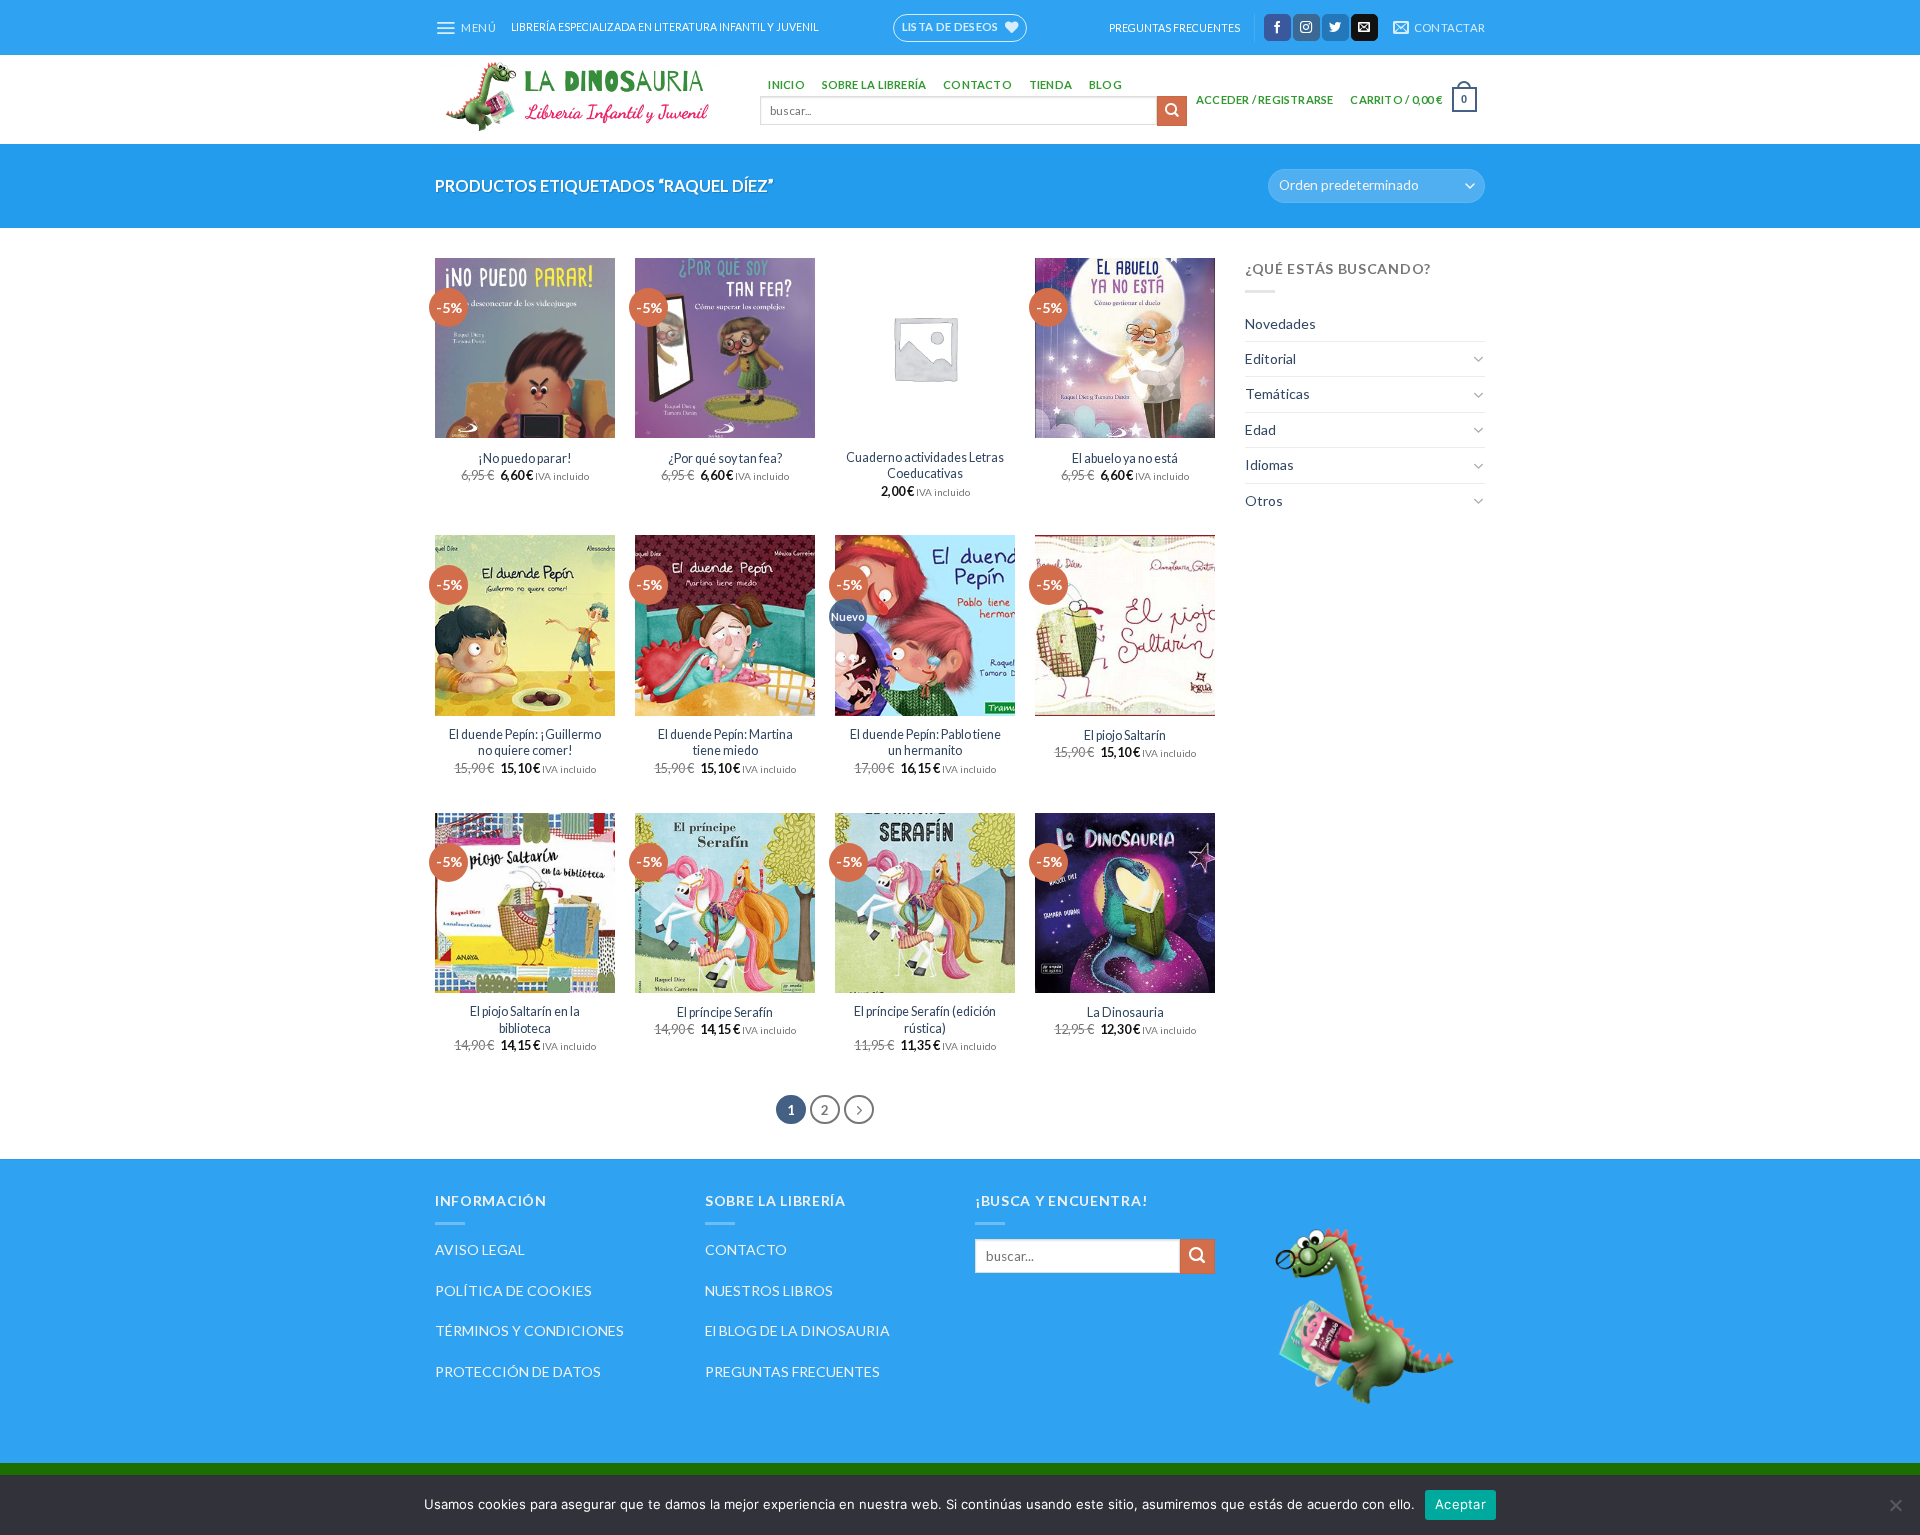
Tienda (1050, 84)
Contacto (977, 84)
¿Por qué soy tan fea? (725, 458)
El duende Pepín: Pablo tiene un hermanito (925, 742)
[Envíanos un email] (1364, 27)
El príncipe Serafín (725, 1012)
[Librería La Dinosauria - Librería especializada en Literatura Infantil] (582, 99)
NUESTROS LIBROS (769, 1290)
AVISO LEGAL (480, 1249)
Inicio (786, 84)
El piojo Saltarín (1125, 735)
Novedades (1280, 323)
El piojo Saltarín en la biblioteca (525, 1019)
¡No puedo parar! (525, 458)
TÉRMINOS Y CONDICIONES (529, 1330)
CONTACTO (746, 1249)
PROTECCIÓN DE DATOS (518, 1371)
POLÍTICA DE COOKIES (513, 1290)
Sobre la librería (874, 84)
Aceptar (1460, 1504)
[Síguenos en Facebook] (1277, 27)
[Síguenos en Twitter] (1335, 27)
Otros (1264, 500)
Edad (1260, 429)
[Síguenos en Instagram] (1306, 27)
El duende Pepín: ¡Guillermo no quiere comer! (525, 742)
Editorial (1270, 358)
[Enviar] (1172, 111)
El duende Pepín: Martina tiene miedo (725, 742)
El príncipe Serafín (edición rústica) (925, 1019)
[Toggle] (1478, 359)
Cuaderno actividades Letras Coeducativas (925, 465)
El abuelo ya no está (1125, 458)
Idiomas (1269, 464)
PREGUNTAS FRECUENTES (1174, 28)
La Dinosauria (1125, 1012)
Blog (1105, 84)
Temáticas (1277, 393)
